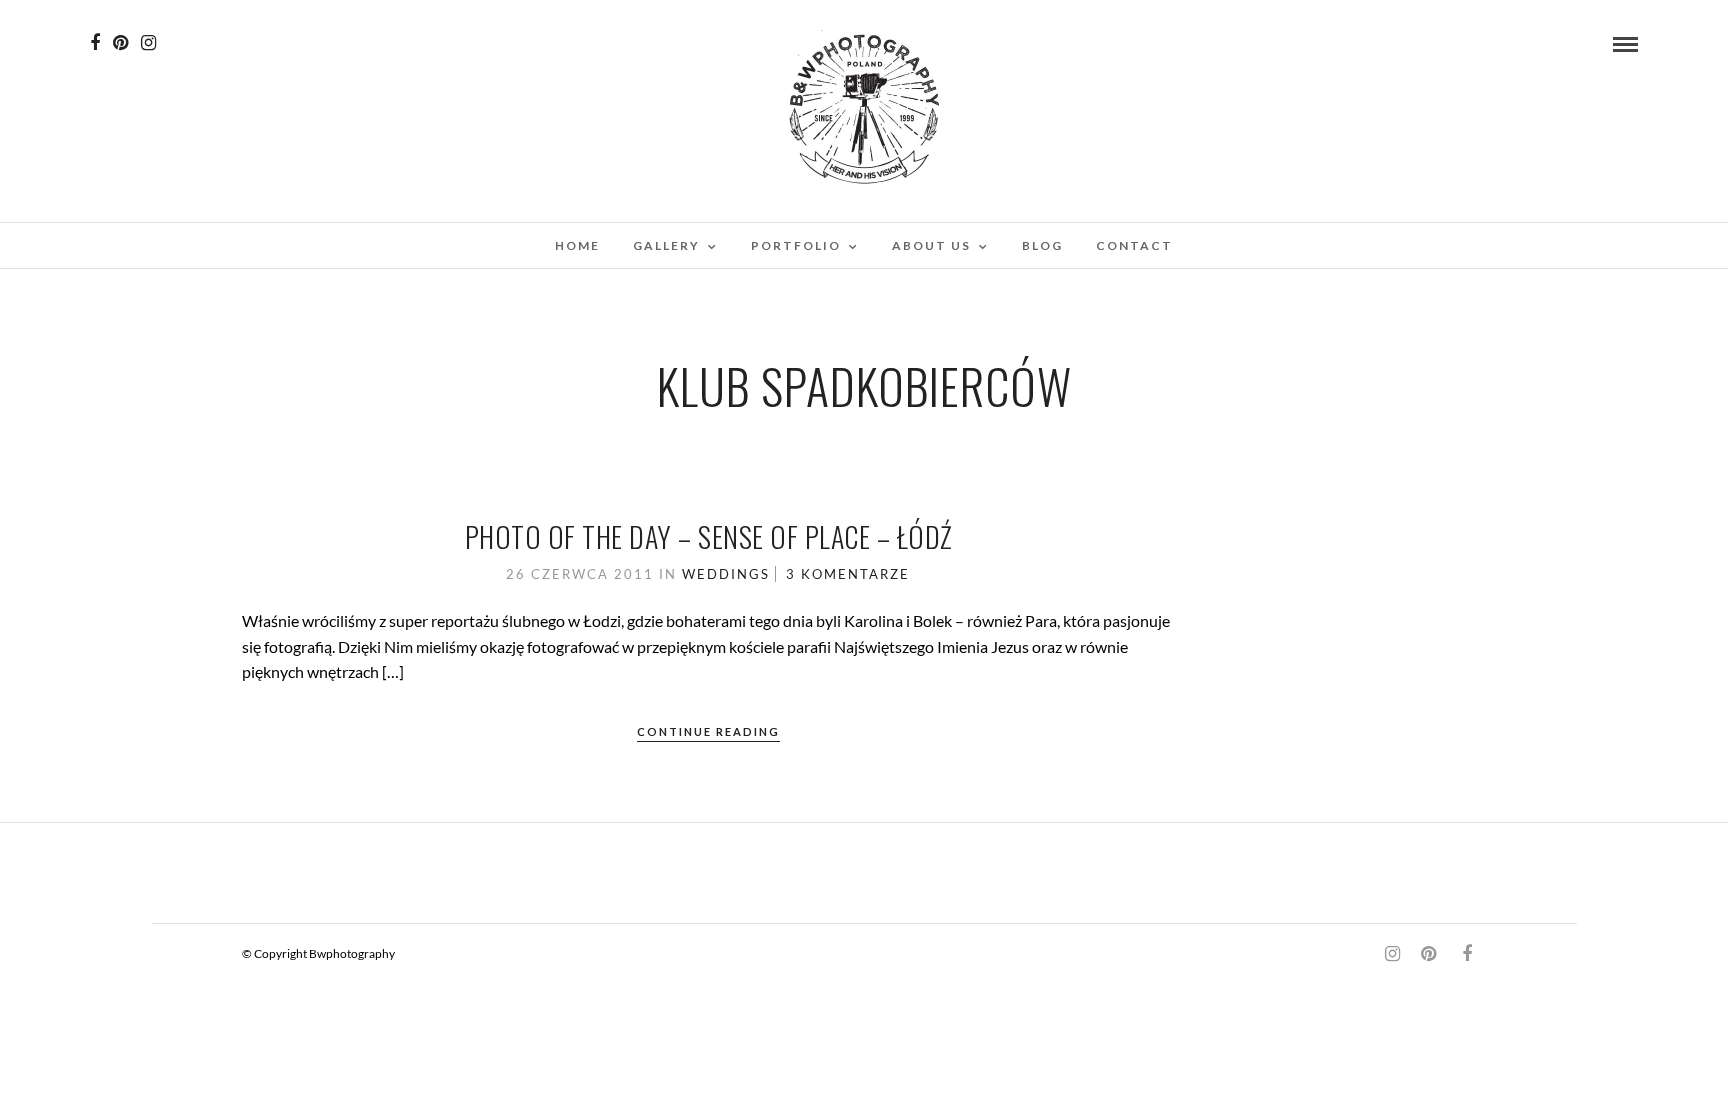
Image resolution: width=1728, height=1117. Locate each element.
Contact (1134, 245)
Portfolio (796, 245)
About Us (931, 245)
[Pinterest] (120, 43)
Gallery (666, 245)
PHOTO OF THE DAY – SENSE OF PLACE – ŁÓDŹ (708, 536)
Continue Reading (708, 731)
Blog (1042, 245)
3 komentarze (848, 574)
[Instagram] (148, 43)
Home (577, 245)
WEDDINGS (726, 574)
